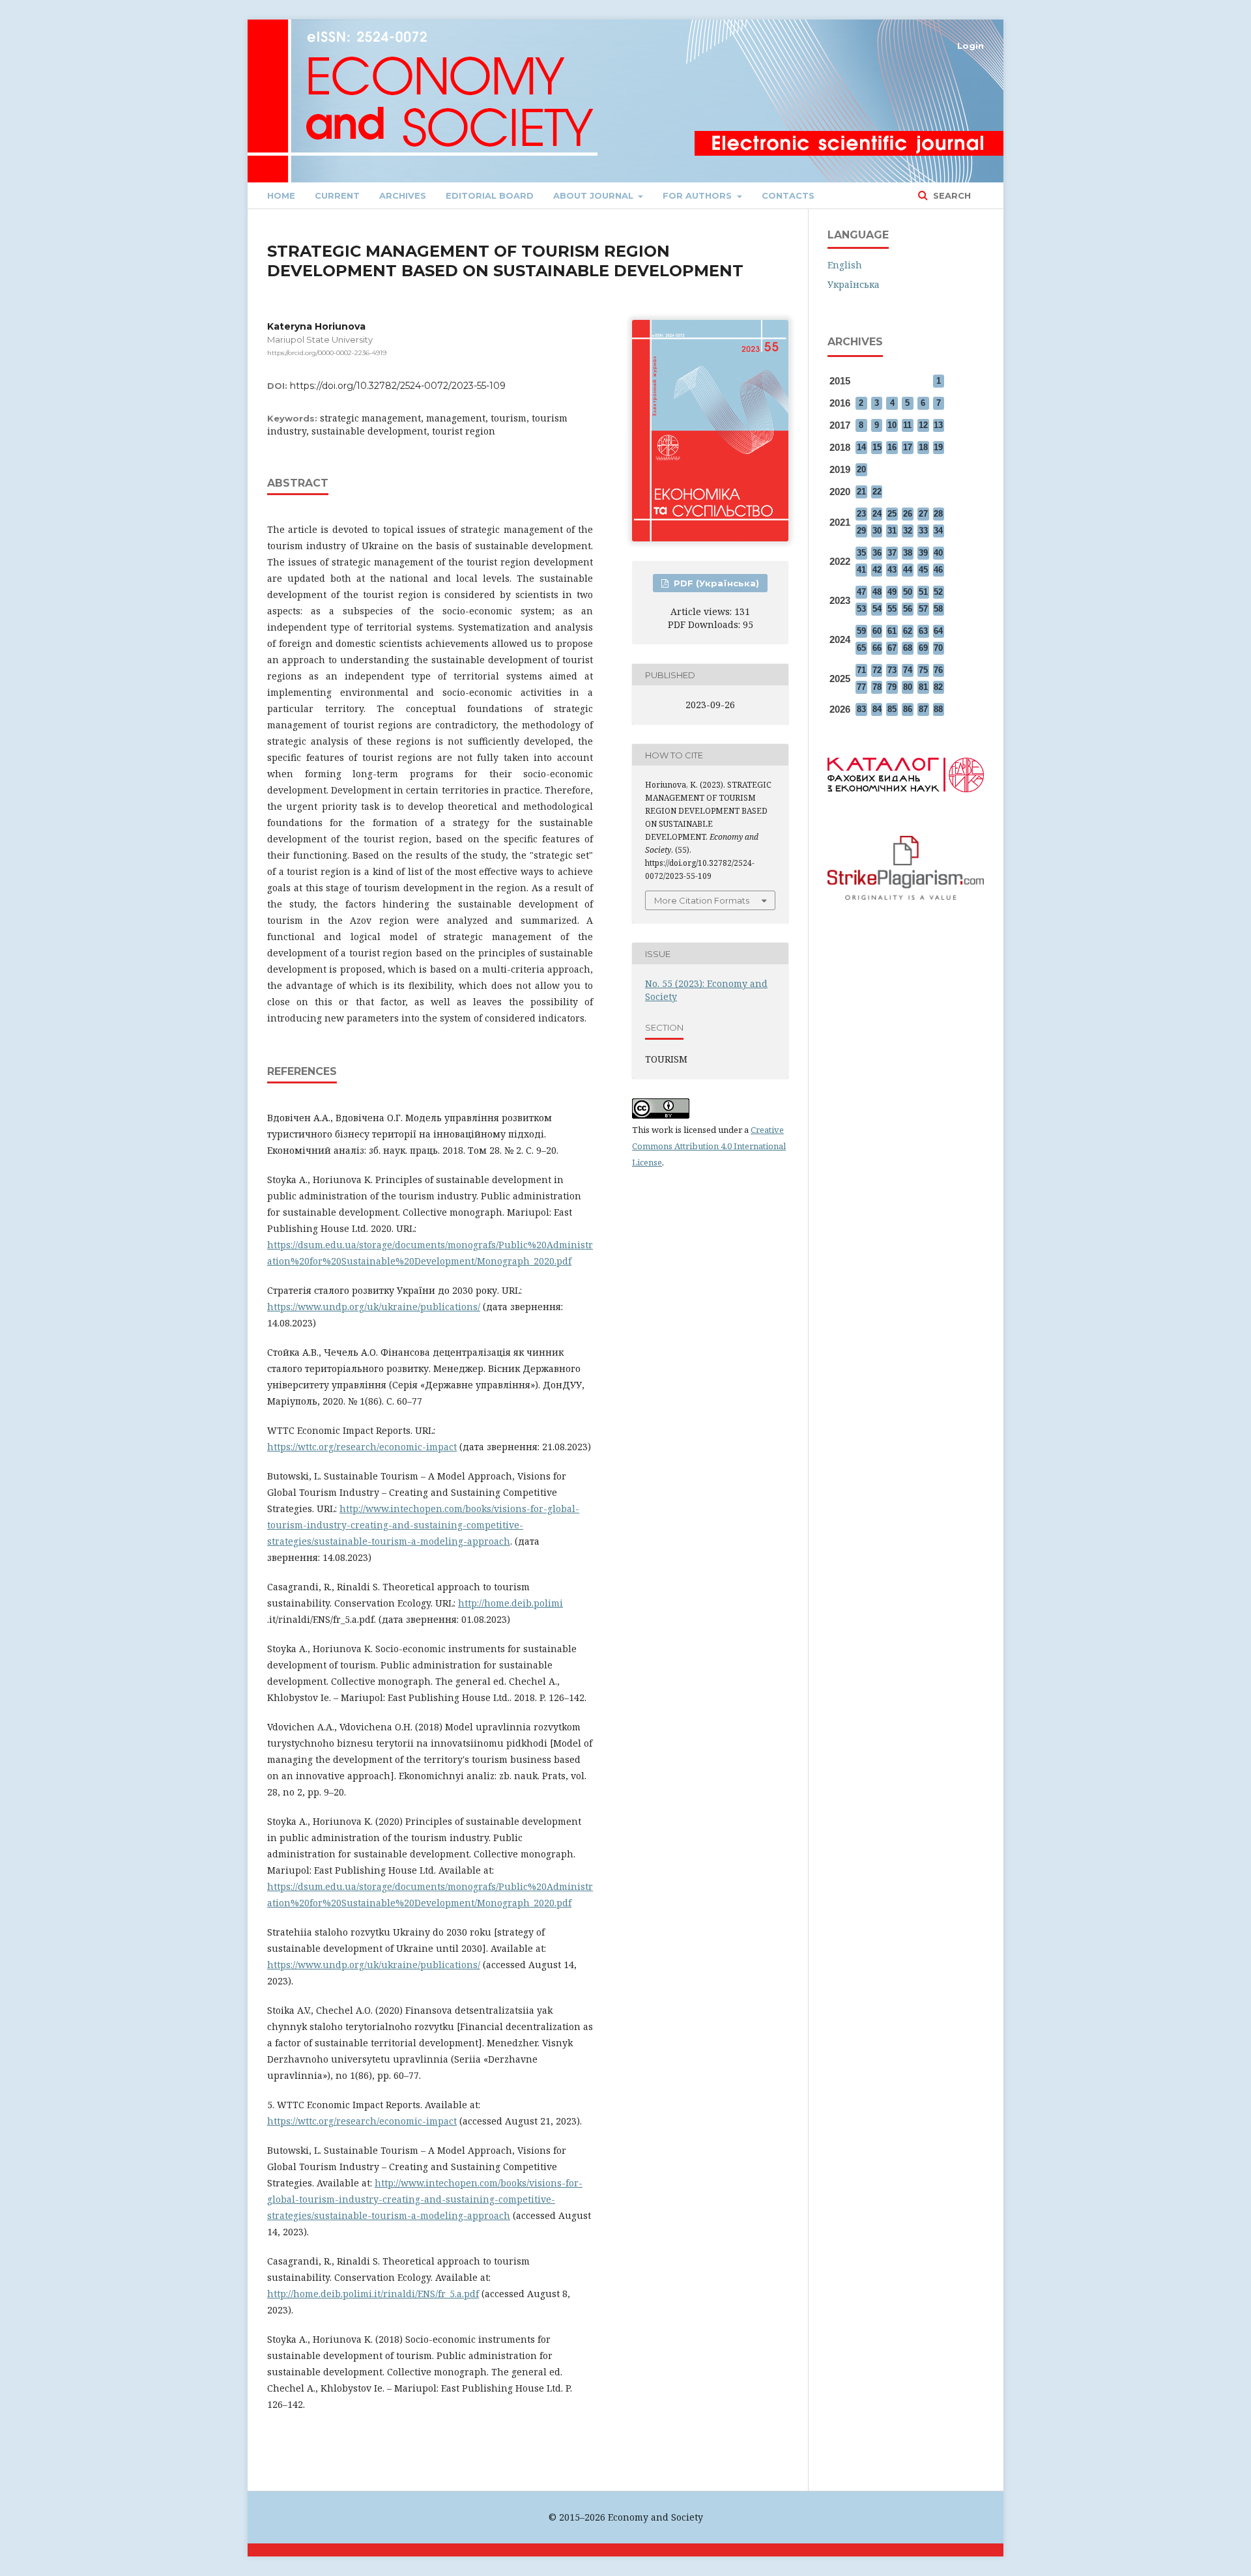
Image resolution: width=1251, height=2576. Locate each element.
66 (877, 648)
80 (908, 687)
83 (861, 709)
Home (281, 195)
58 (938, 609)
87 (923, 709)
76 (938, 670)
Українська (854, 284)
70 (938, 648)
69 (923, 648)
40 (938, 553)
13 (938, 425)
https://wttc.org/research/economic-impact (362, 1447)
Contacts (788, 195)
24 (877, 514)
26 (908, 514)
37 (892, 553)
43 (892, 570)
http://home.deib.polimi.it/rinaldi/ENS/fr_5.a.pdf (373, 2294)
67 (892, 648)
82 (938, 687)
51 (923, 592)
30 (877, 531)
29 (861, 531)
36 (877, 553)
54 (877, 609)
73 (892, 670)
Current (337, 195)
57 (923, 609)
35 (861, 553)
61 (892, 631)
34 (938, 531)
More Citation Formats (702, 900)
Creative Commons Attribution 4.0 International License (709, 1146)
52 (938, 592)
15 (877, 447)
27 (923, 514)
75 (923, 670)
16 (892, 447)
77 (861, 687)
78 (877, 687)
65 (861, 648)
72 (877, 670)
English (845, 265)
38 (908, 553)
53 (861, 609)
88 (938, 709)
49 (892, 592)
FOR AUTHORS (698, 195)
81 (923, 687)
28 (938, 514)
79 (892, 687)
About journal (595, 195)
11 (907, 425)
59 (861, 631)
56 (908, 609)
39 (923, 553)
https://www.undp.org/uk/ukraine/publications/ (374, 1307)
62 (908, 631)
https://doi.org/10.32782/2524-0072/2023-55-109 (398, 386)
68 (908, 648)
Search (951, 195)
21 (861, 492)
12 (923, 425)
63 (923, 631)
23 (861, 514)
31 (892, 531)
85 (892, 709)
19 (938, 447)
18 (923, 447)
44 (908, 570)
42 (877, 570)
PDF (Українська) (715, 583)
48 (877, 592)
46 (938, 570)
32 (908, 531)
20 (861, 469)
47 (861, 592)
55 (892, 609)
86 (908, 709)
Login (971, 46)
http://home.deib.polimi (510, 1603)
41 (861, 570)
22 (877, 492)
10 (892, 425)
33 (923, 531)
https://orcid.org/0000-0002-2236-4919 (327, 353)
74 (908, 670)
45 (923, 570)
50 (908, 592)
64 (938, 631)
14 (861, 447)
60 (877, 631)
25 (892, 514)
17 (908, 447)
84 (877, 709)
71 (861, 670)
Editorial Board (490, 195)
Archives (403, 195)
